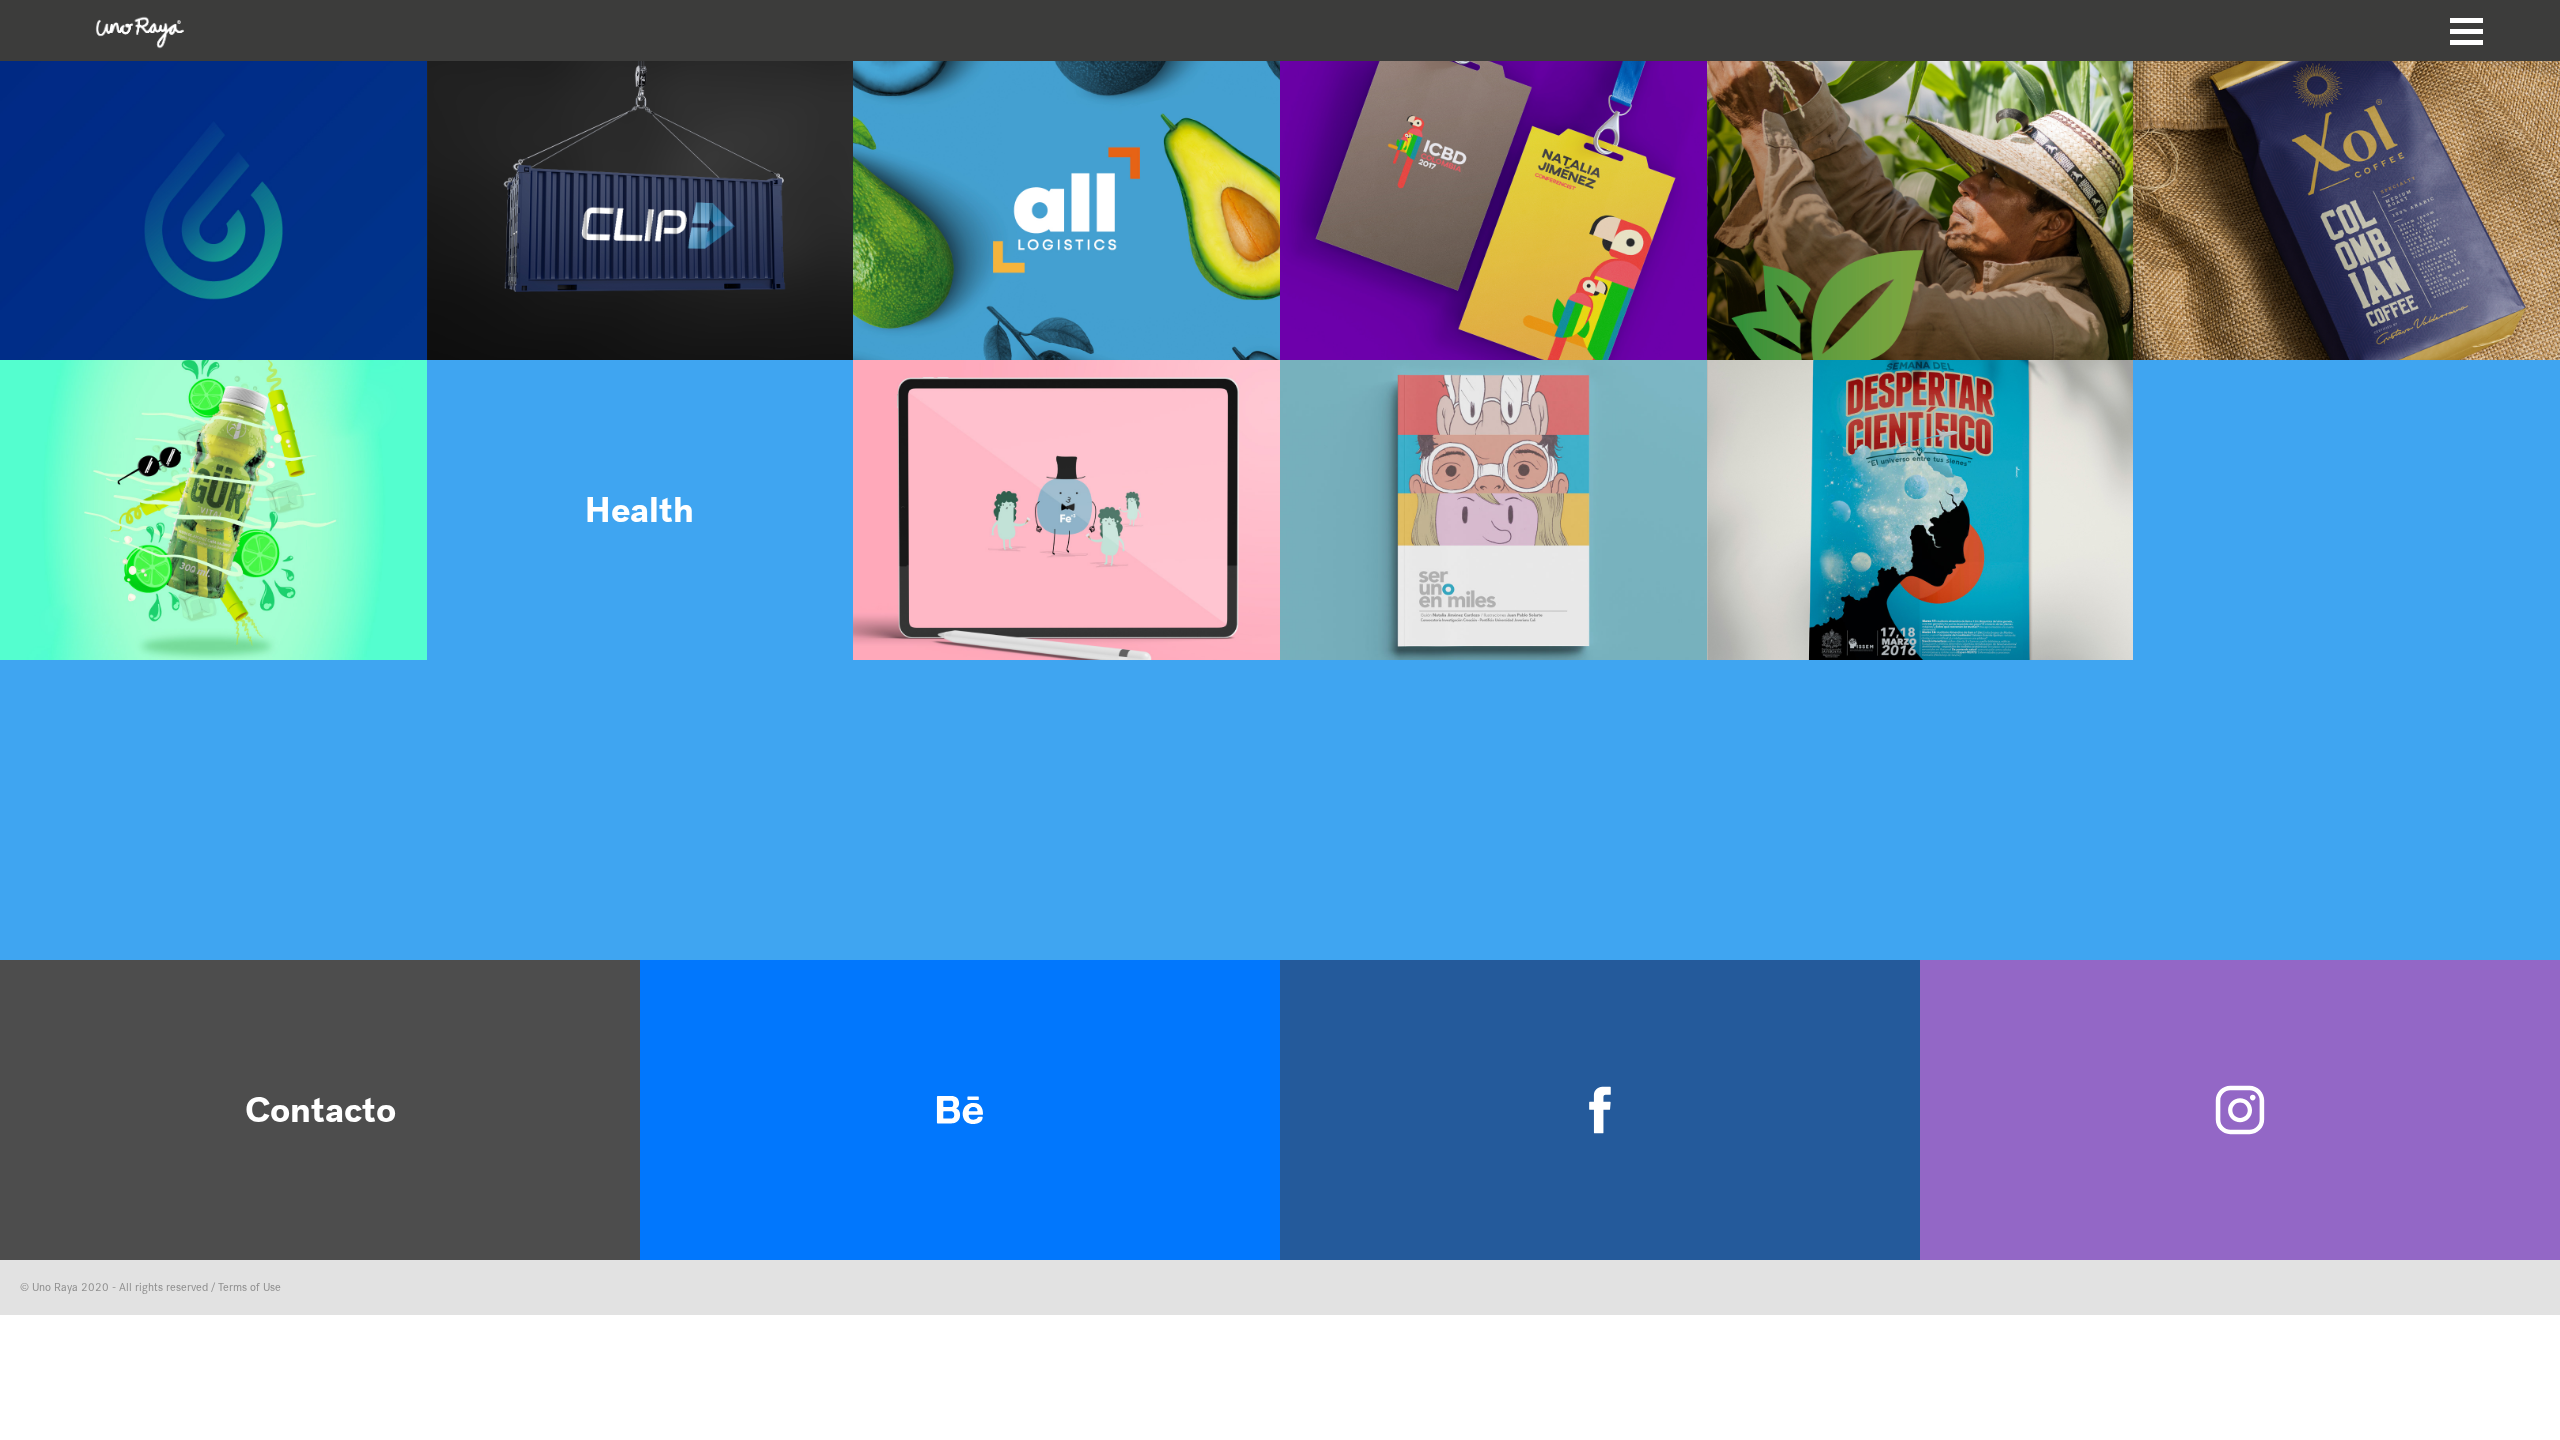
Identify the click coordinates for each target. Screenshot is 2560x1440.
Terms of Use (249, 1287)
